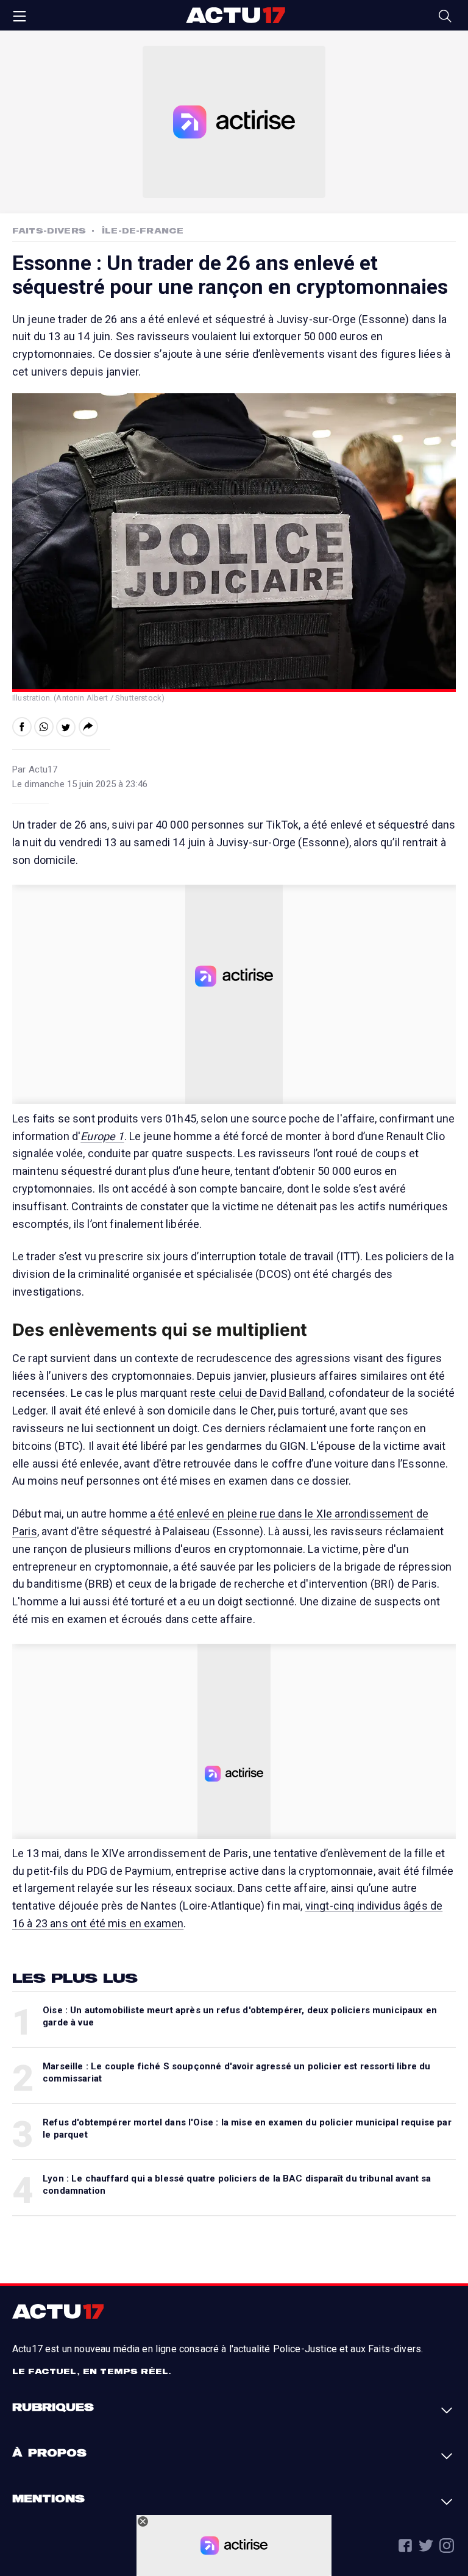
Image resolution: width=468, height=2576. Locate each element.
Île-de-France (143, 230)
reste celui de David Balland (257, 1393)
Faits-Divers (49, 230)
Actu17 (235, 15)
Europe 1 (102, 1136)
